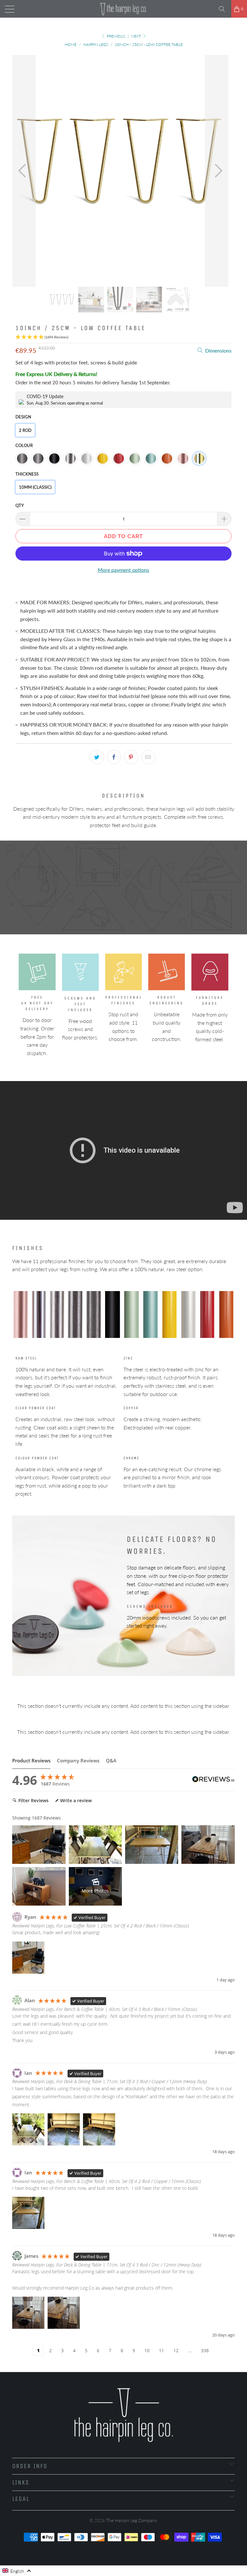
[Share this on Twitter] (97, 757)
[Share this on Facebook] (114, 757)
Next (137, 36)
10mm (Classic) (35, 487)
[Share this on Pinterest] (131, 757)
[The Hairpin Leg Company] (123, 9)
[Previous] (24, 171)
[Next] (217, 171)
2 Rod (25, 430)
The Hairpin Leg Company (132, 2520)
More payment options (123, 570)
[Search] (224, 9)
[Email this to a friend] (148, 757)
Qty (20, 505)
